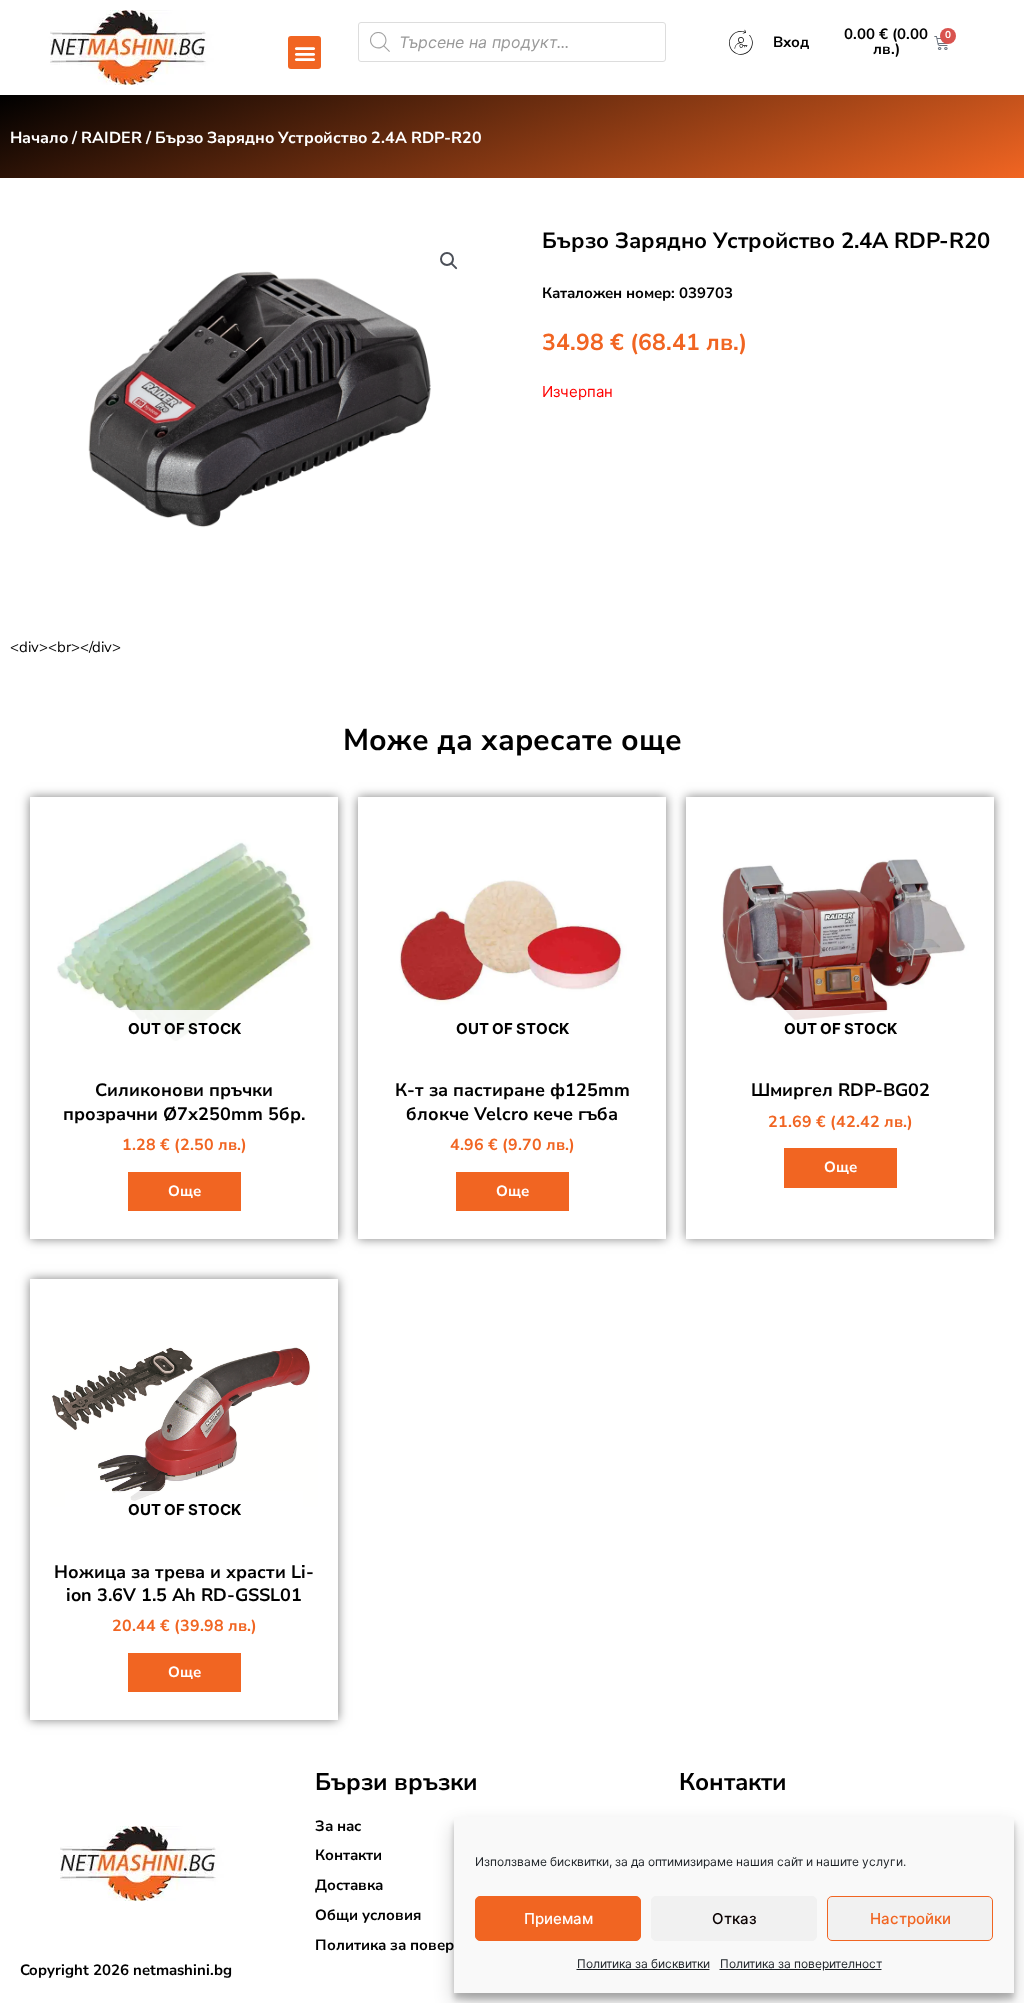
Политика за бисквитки (643, 1963)
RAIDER (111, 138)
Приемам (558, 1918)
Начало (39, 138)
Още (184, 1191)
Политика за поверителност (801, 1963)
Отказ (734, 1918)
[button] (304, 52)
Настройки (910, 1918)
